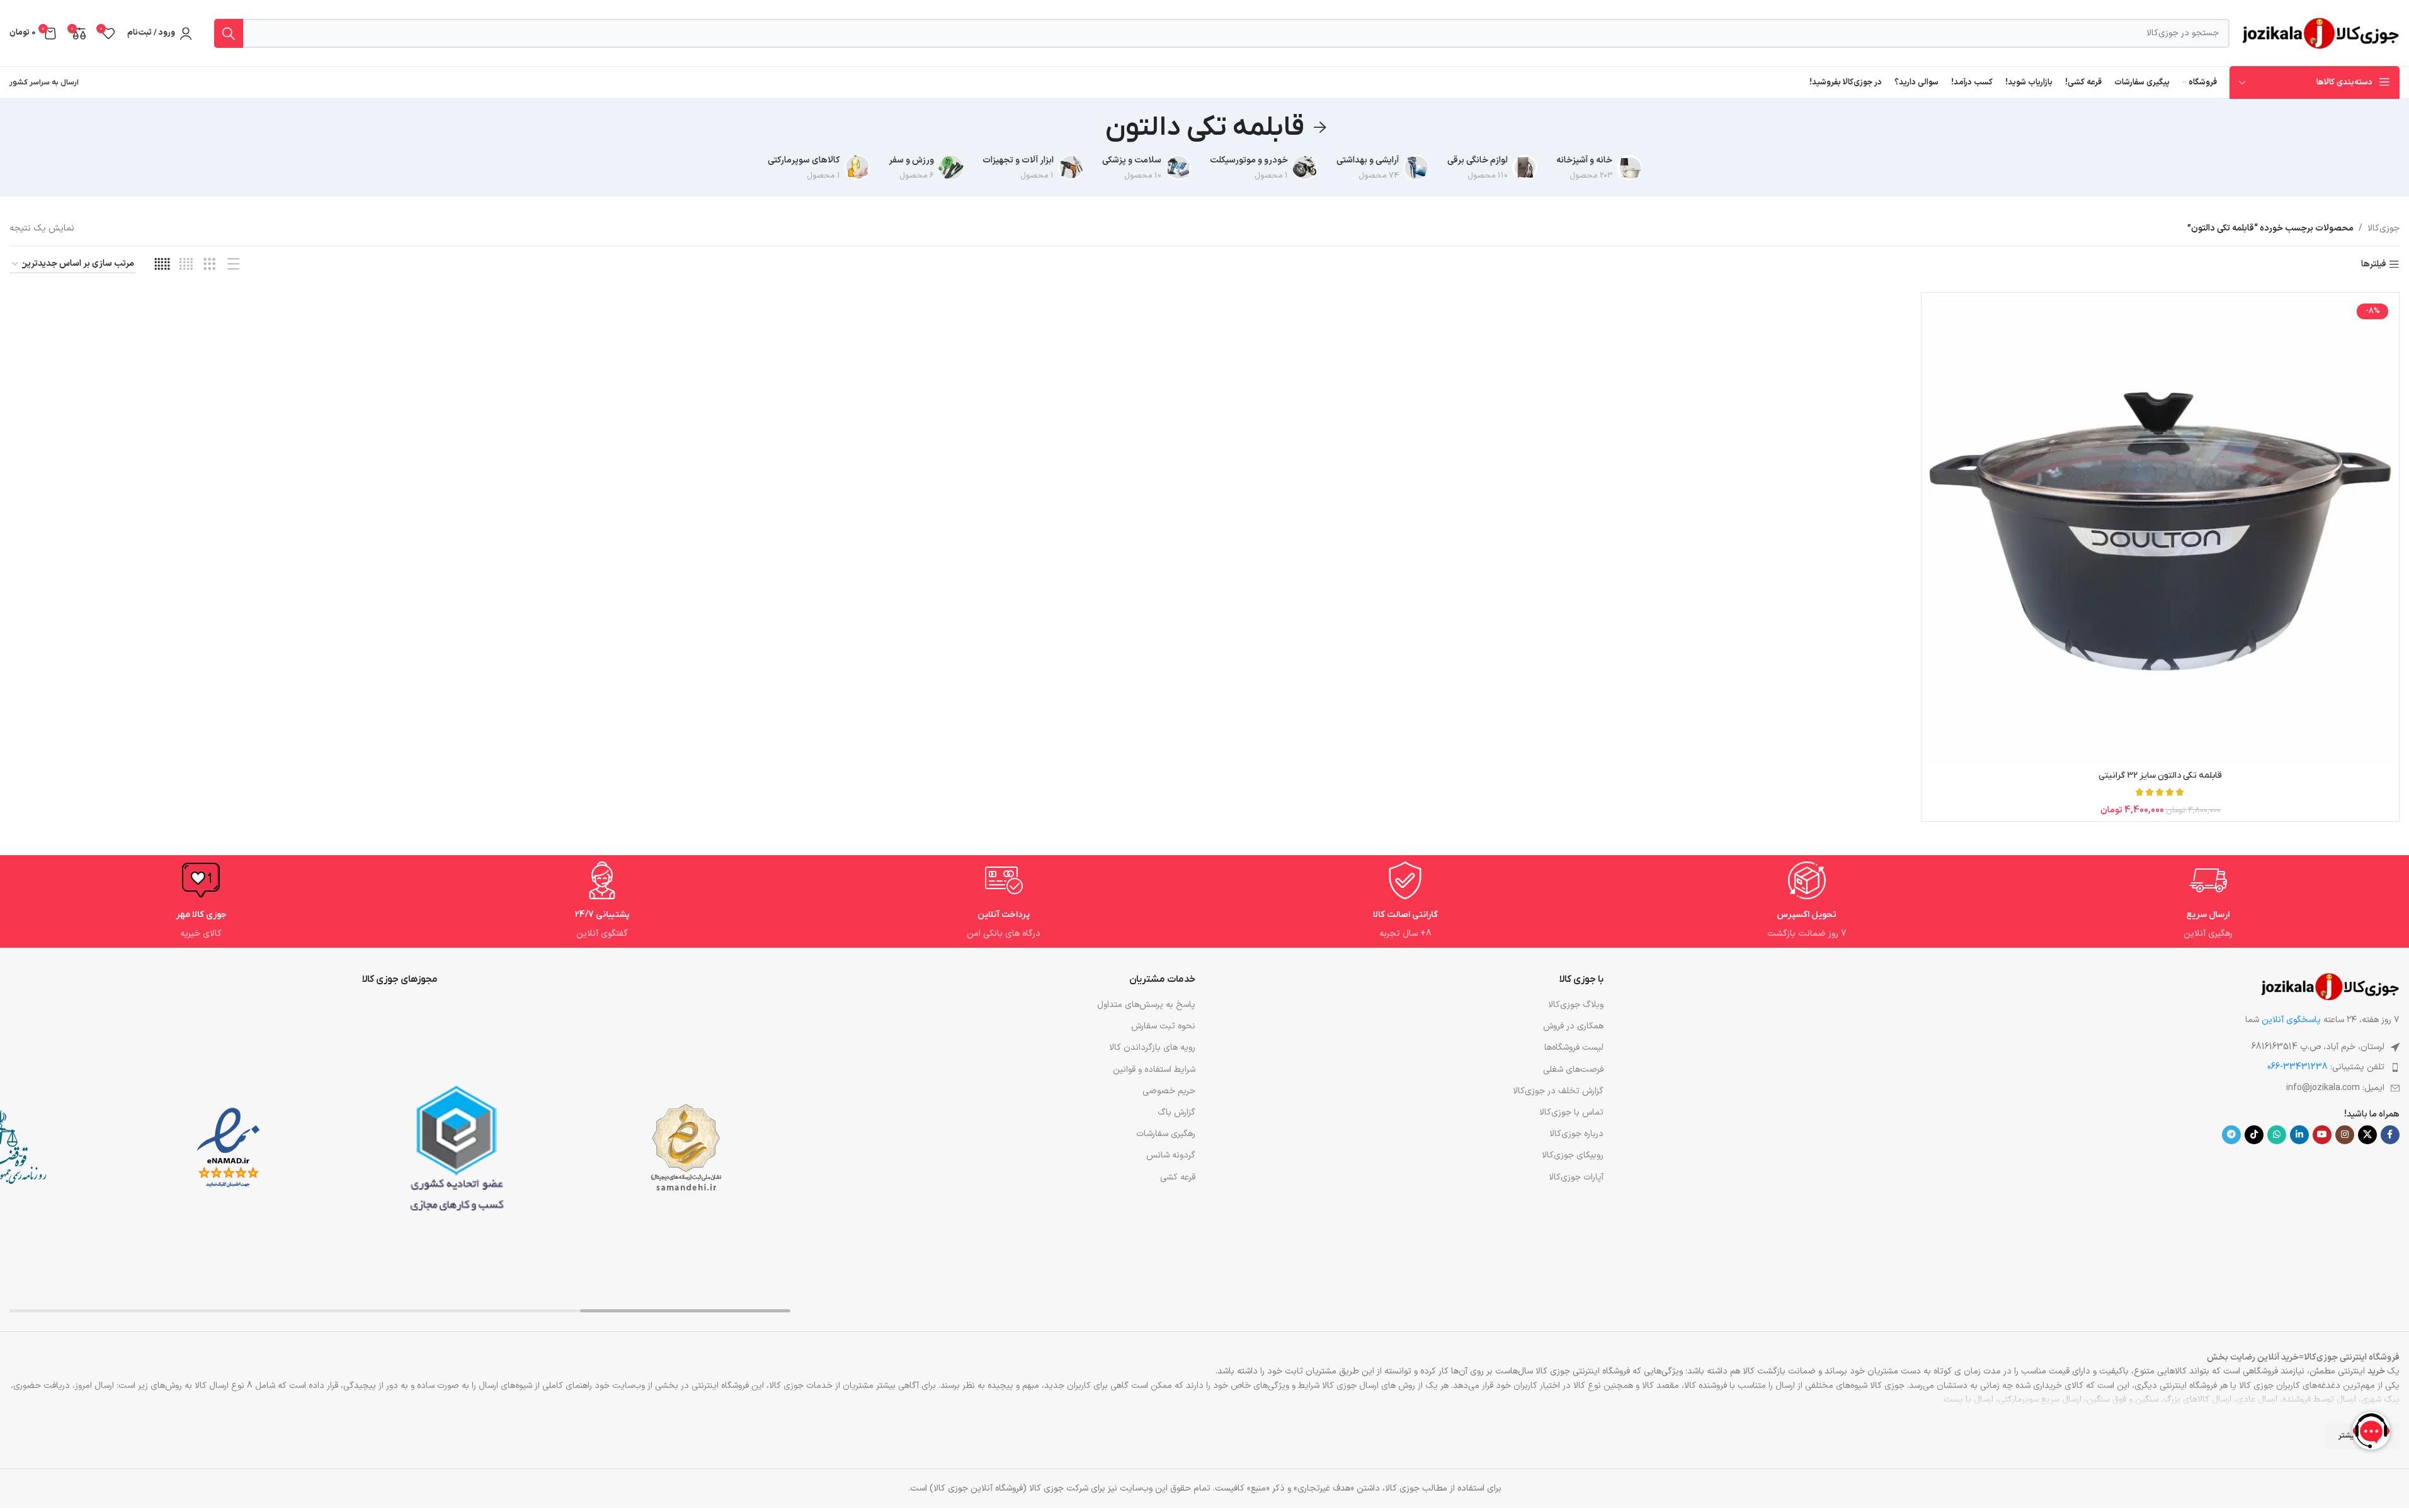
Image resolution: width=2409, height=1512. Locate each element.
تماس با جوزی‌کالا (1571, 1112)
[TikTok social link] (2254, 1135)
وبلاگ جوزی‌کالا (1576, 1005)
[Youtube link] (2322, 1135)
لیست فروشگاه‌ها (1574, 1048)
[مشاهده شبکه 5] (162, 265)
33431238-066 (2298, 1067)
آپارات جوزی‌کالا (1576, 1177)
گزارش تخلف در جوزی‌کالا (1558, 1091)
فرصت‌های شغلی (1573, 1070)
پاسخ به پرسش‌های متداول (1146, 1005)
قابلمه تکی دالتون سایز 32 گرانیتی (2160, 776)
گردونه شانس (1170, 1155)
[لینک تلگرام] (2231, 1135)
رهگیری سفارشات (1165, 1134)
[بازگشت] (1320, 128)
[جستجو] (229, 33)
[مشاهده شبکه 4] (186, 265)
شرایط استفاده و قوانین (1154, 1070)
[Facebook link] (2390, 1135)
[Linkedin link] (2299, 1135)
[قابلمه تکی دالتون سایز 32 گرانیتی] (2160, 531)
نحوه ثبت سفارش (1163, 1026)
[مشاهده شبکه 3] (209, 265)
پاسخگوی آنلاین (2291, 1020)
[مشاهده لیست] (233, 265)
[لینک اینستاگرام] (2345, 1135)
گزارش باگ (1176, 1112)
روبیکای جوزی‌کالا (1573, 1155)
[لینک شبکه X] (2367, 1135)
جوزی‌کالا (2383, 228)
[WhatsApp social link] (2277, 1135)
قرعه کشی (1177, 1177)
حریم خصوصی (1169, 1091)
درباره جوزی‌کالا (1576, 1134)
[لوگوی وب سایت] (2321, 32)
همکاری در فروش (1573, 1026)
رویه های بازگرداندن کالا (1152, 1048)
